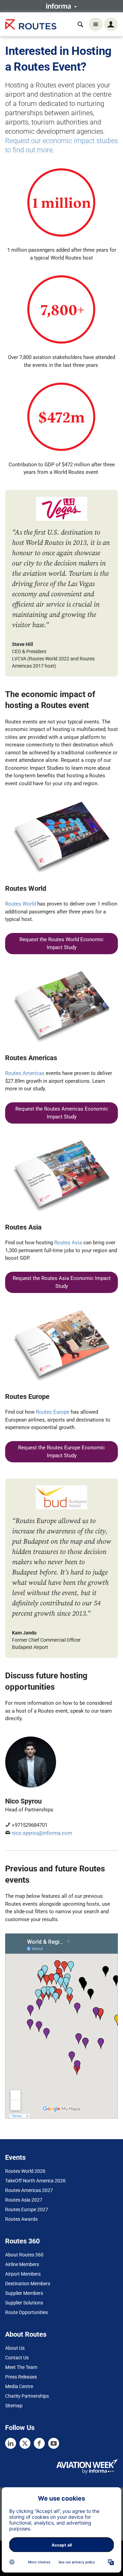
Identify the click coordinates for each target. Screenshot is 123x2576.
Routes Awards (21, 2219)
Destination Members (28, 2284)
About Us (15, 2348)
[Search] (80, 24)
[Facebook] (39, 2443)
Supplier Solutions (24, 2303)
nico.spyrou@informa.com (42, 1833)
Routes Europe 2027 (27, 2209)
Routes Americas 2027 (29, 2190)
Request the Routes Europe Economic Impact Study (61, 1452)
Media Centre (19, 2386)
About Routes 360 (24, 2255)
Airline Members (22, 2264)
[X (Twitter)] (25, 2443)
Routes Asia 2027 (24, 2200)
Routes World (20, 904)
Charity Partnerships (27, 2396)
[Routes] (31, 25)
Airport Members (23, 2274)
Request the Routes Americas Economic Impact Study (62, 1113)
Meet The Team (21, 2367)
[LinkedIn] (11, 2443)
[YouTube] (54, 2443)
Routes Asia (68, 1243)
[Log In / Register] (111, 24)
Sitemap (14, 2406)
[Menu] (96, 24)
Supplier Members (24, 2293)
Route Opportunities (26, 2312)
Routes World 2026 (25, 2171)
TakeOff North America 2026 (35, 2181)
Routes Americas (25, 1073)
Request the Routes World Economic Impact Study (61, 943)
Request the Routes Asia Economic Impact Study (62, 1282)
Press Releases (21, 2377)
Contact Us (17, 2358)
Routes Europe (53, 1412)
